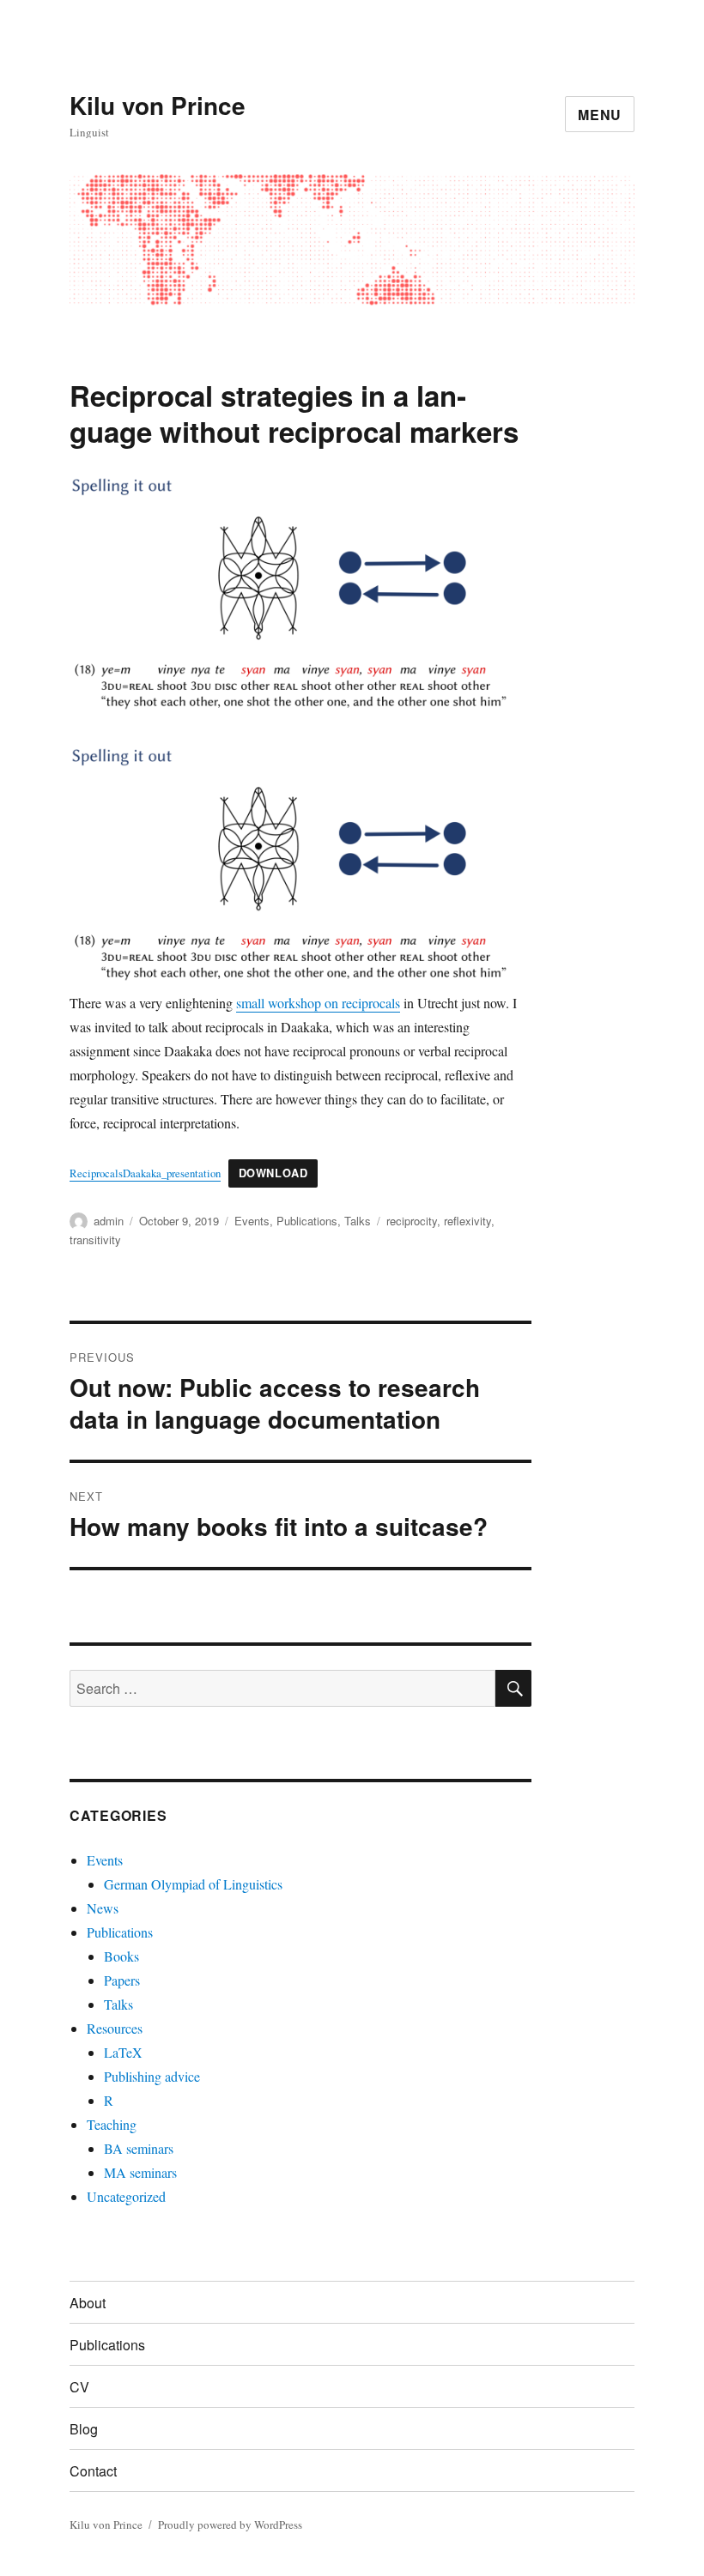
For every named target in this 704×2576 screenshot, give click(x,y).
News (103, 1908)
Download (273, 1173)
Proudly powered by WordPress (230, 2525)
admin (109, 1221)
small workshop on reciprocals (318, 1003)
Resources (115, 2028)
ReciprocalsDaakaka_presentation (145, 1173)
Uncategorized (126, 2196)
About (88, 2303)
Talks (358, 1221)
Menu (600, 115)
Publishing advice (152, 2076)
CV (79, 2387)
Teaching (112, 2124)
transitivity (95, 1240)
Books (121, 1956)
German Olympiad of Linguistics (193, 1884)
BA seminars (139, 2148)
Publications (307, 1221)
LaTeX (123, 2052)
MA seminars (140, 2172)
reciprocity (412, 1221)
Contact (93, 2471)
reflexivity (467, 1221)
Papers (122, 1980)
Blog (84, 2429)
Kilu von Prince (158, 105)
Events (252, 1221)
